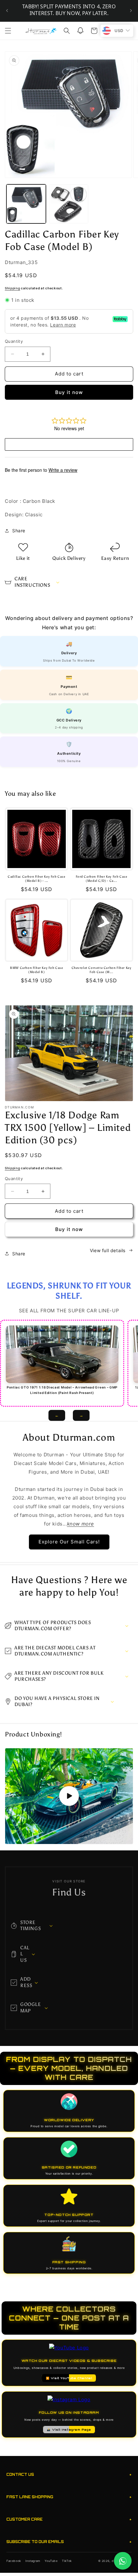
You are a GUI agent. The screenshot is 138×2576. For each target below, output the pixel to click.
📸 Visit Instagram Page (69, 2430)
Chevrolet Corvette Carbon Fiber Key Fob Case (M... (102, 970)
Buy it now (69, 392)
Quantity (14, 341)
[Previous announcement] (7, 11)
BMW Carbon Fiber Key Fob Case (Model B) (36, 970)
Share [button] (19, 531)
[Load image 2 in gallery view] (69, 204)
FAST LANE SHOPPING (69, 2497)
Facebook (14, 2561)
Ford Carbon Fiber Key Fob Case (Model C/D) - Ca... (102, 879)
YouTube (51, 2561)
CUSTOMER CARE (69, 2519)
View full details (108, 1250)
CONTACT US (69, 2474)
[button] (8, 31)
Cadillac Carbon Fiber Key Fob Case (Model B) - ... (36, 879)
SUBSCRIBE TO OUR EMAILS (69, 2542)
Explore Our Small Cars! (69, 1542)
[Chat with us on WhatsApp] (123, 2561)
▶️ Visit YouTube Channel (69, 2378)
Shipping (13, 288)
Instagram (33, 2561)
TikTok (67, 2561)
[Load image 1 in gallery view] (26, 204)
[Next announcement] (131, 11)
